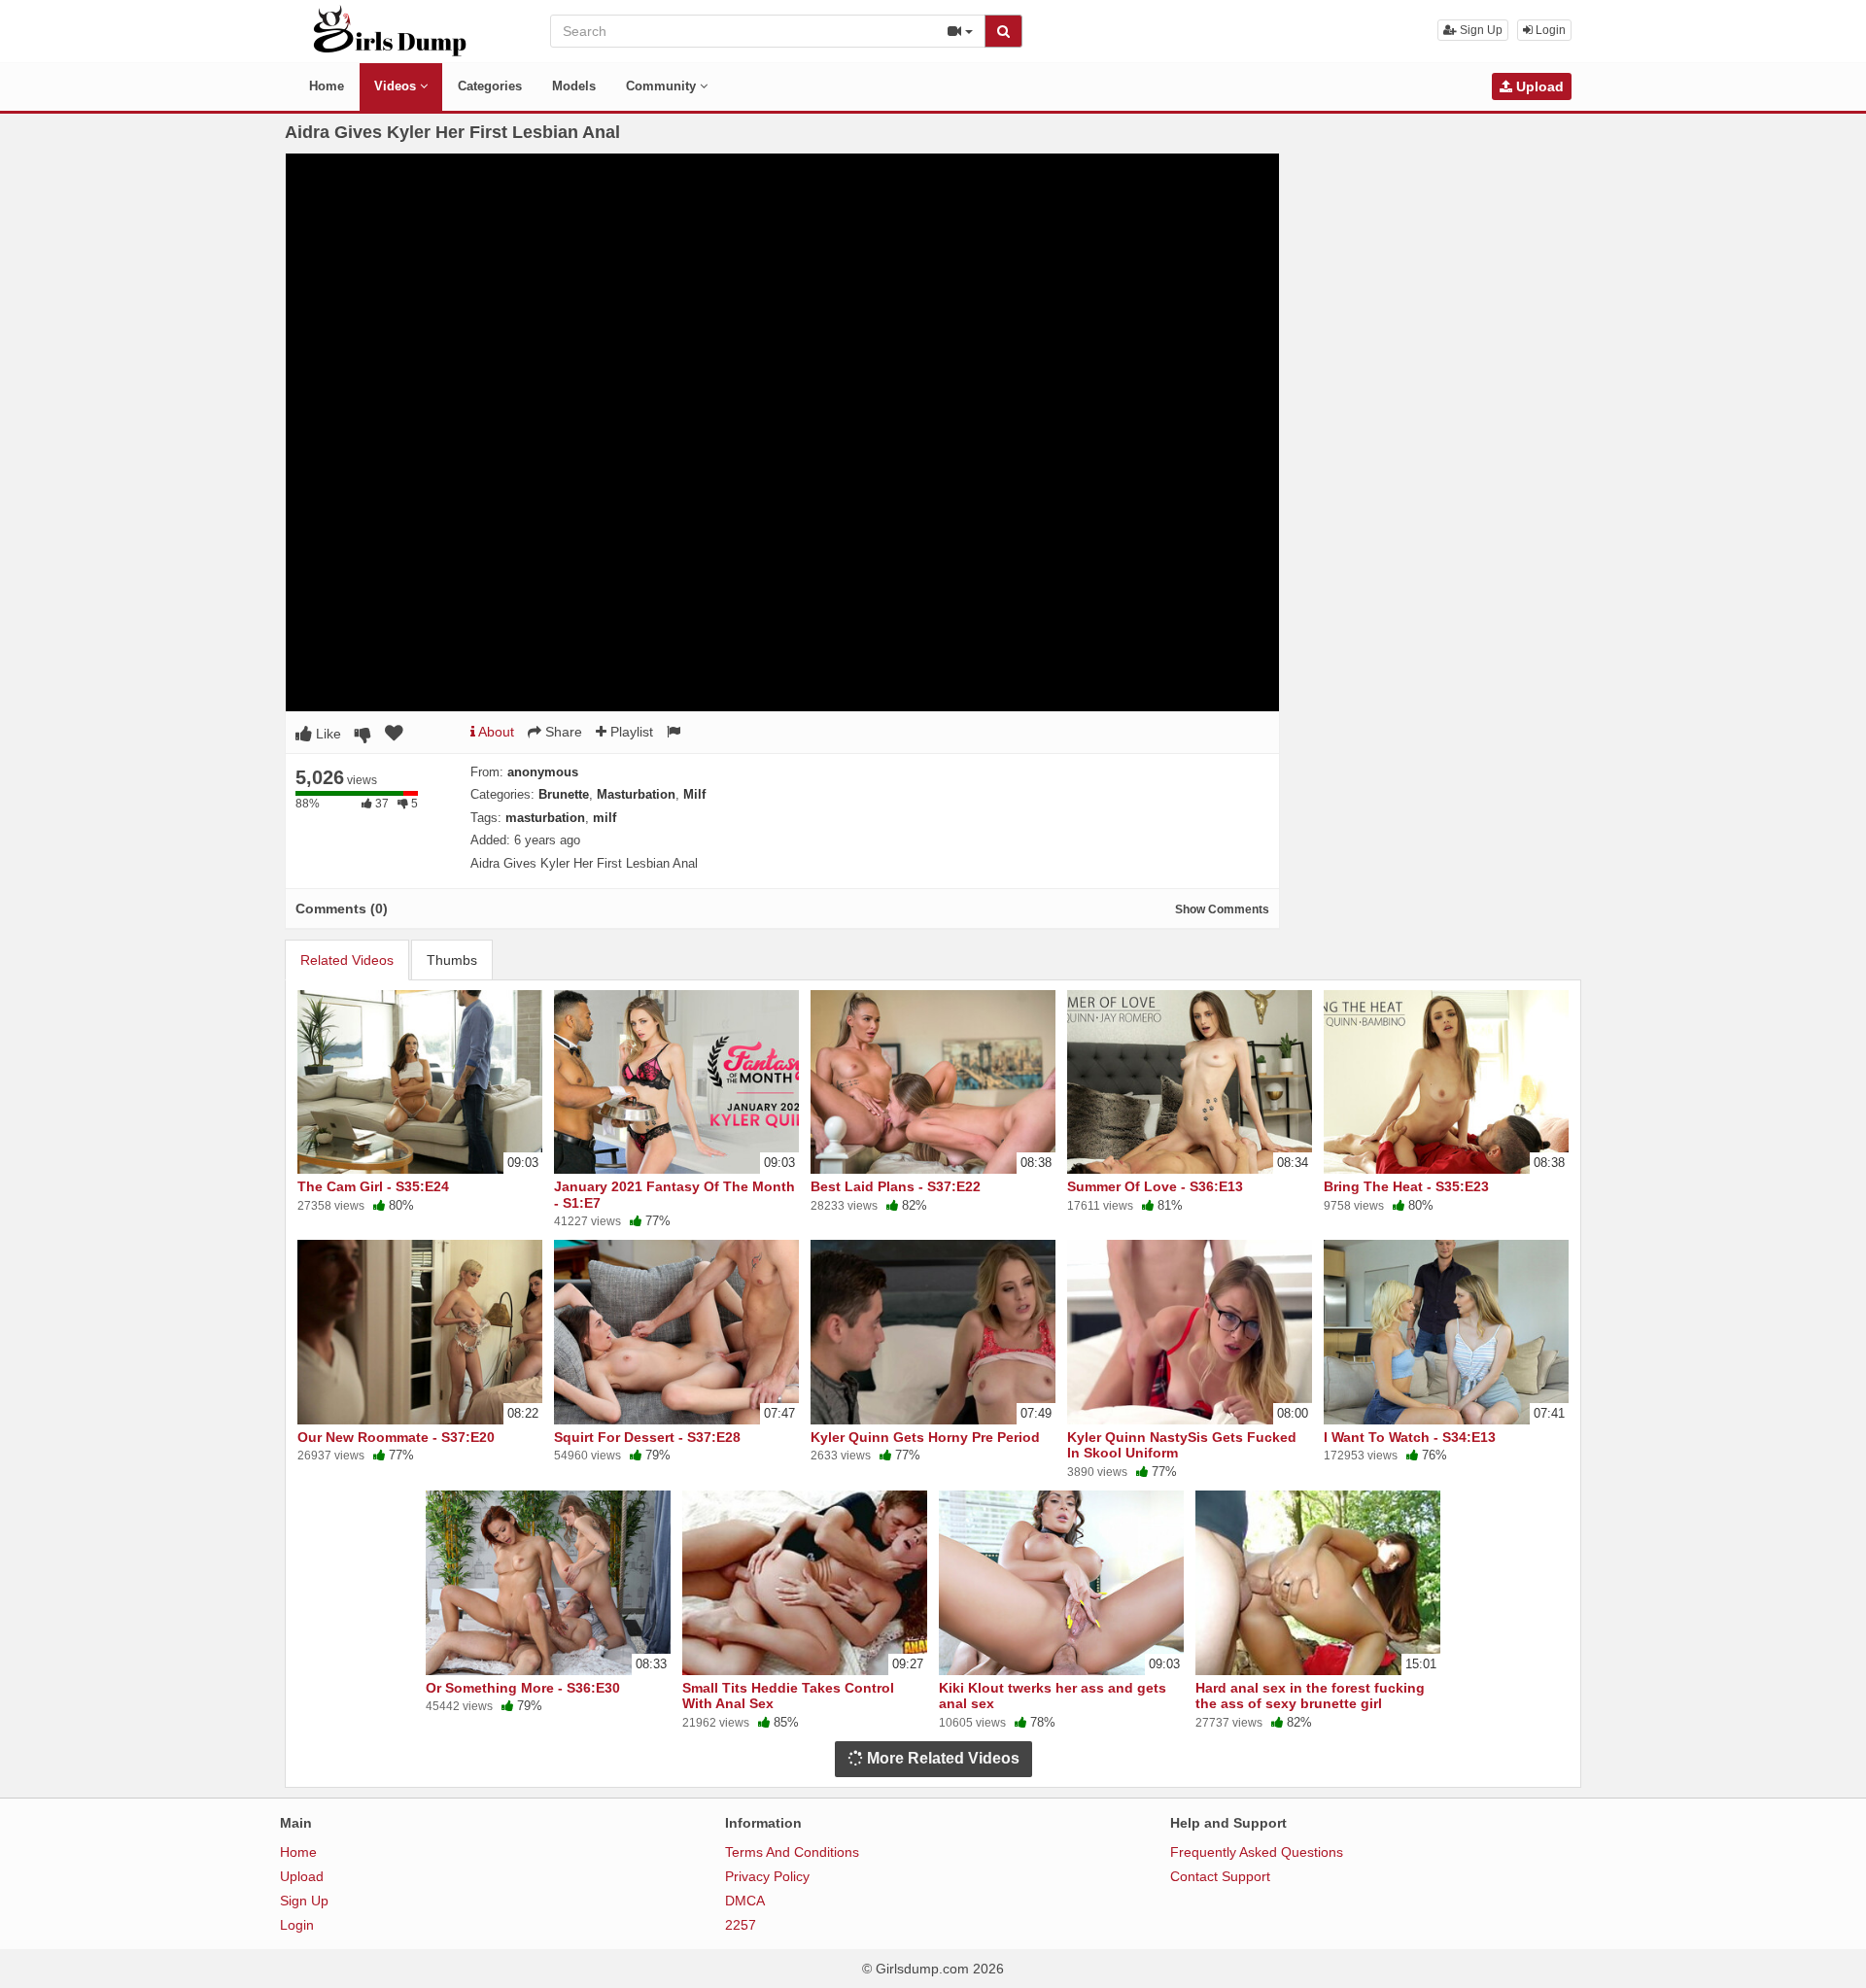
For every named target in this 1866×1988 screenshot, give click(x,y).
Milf (694, 794)
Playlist (630, 732)
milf (605, 818)
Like (327, 734)
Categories (490, 86)
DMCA (745, 1901)
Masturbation (636, 794)
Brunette (564, 794)
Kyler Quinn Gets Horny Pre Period (925, 1437)
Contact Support (1220, 1876)
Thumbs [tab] (452, 960)
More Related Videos (941, 1758)
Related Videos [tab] (347, 960)
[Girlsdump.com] (390, 30)
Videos (397, 86)
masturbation (545, 818)
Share (562, 732)
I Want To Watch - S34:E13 (1410, 1437)
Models (574, 86)
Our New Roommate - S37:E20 (396, 1437)
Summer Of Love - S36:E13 (1155, 1186)
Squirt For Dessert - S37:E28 (647, 1437)
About (495, 732)
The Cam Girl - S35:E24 (373, 1186)
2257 (741, 1925)
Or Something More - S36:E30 (523, 1688)
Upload (1538, 86)
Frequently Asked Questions (1257, 1852)
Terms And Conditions (792, 1852)
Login (1549, 30)
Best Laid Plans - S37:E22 (896, 1186)
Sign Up (1480, 30)
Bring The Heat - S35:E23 (1406, 1186)
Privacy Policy (767, 1876)
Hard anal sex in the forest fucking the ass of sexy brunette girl (1310, 1696)
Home (327, 86)
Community (663, 86)
